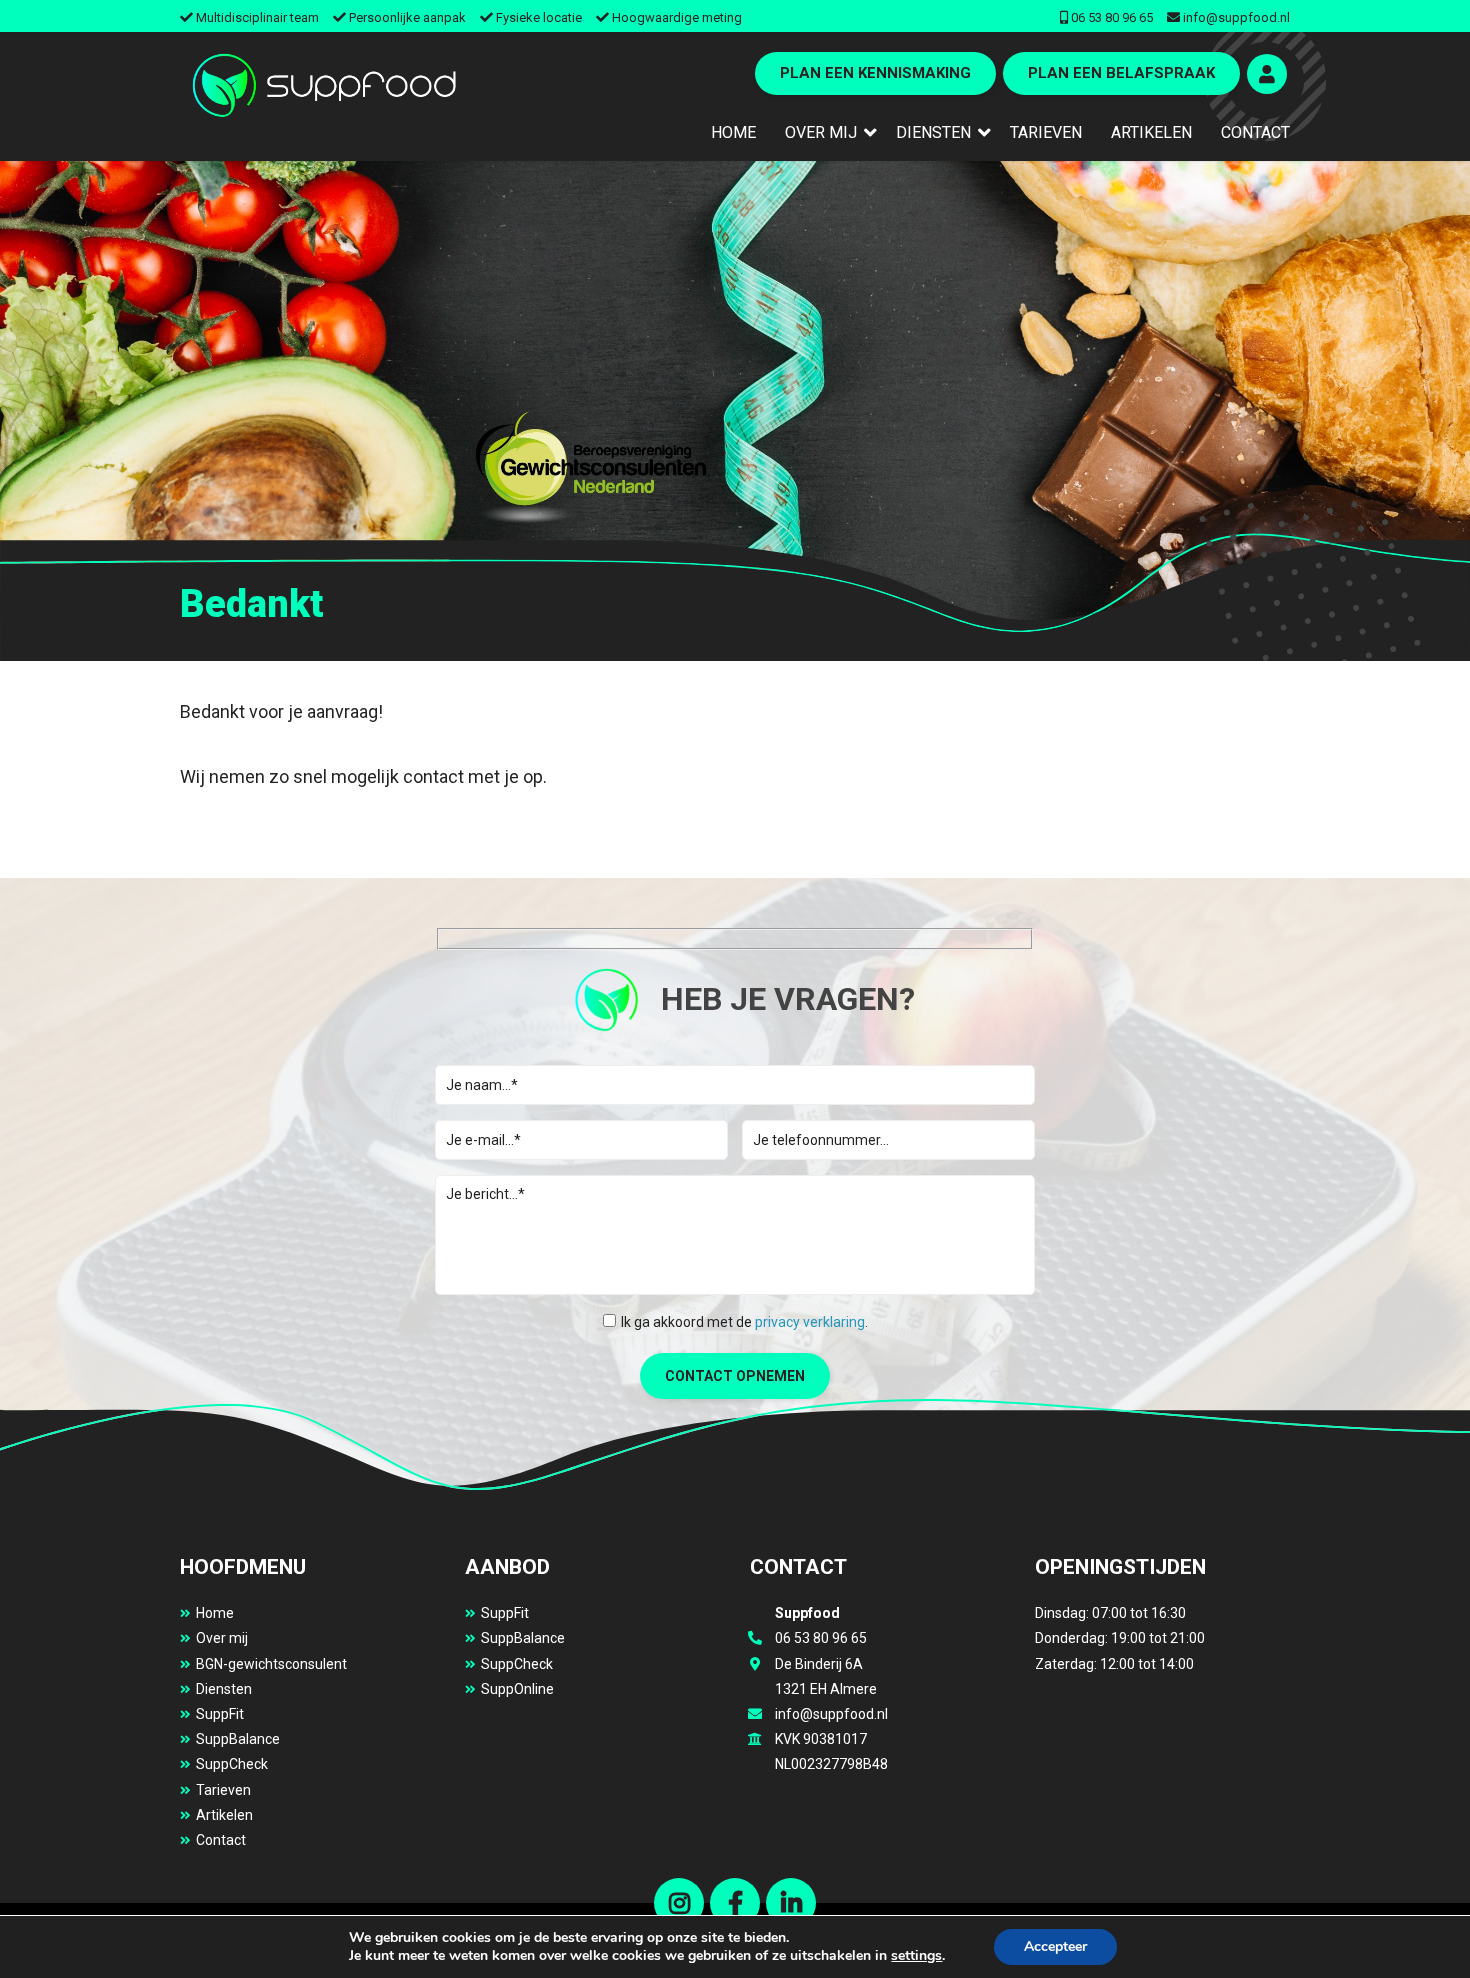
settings (916, 1956)
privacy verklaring (810, 1322)
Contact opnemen (735, 1376)
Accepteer (1055, 1946)
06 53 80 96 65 (1112, 17)
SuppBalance (238, 1739)
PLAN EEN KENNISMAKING (875, 73)
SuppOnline (517, 1689)
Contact (221, 1840)
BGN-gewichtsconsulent (271, 1664)
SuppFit (220, 1714)
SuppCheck (232, 1764)
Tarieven (223, 1790)
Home (215, 1613)
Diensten (224, 1689)
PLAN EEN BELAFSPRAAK (1121, 73)
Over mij (222, 1638)
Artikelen (224, 1815)
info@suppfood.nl (1236, 17)
